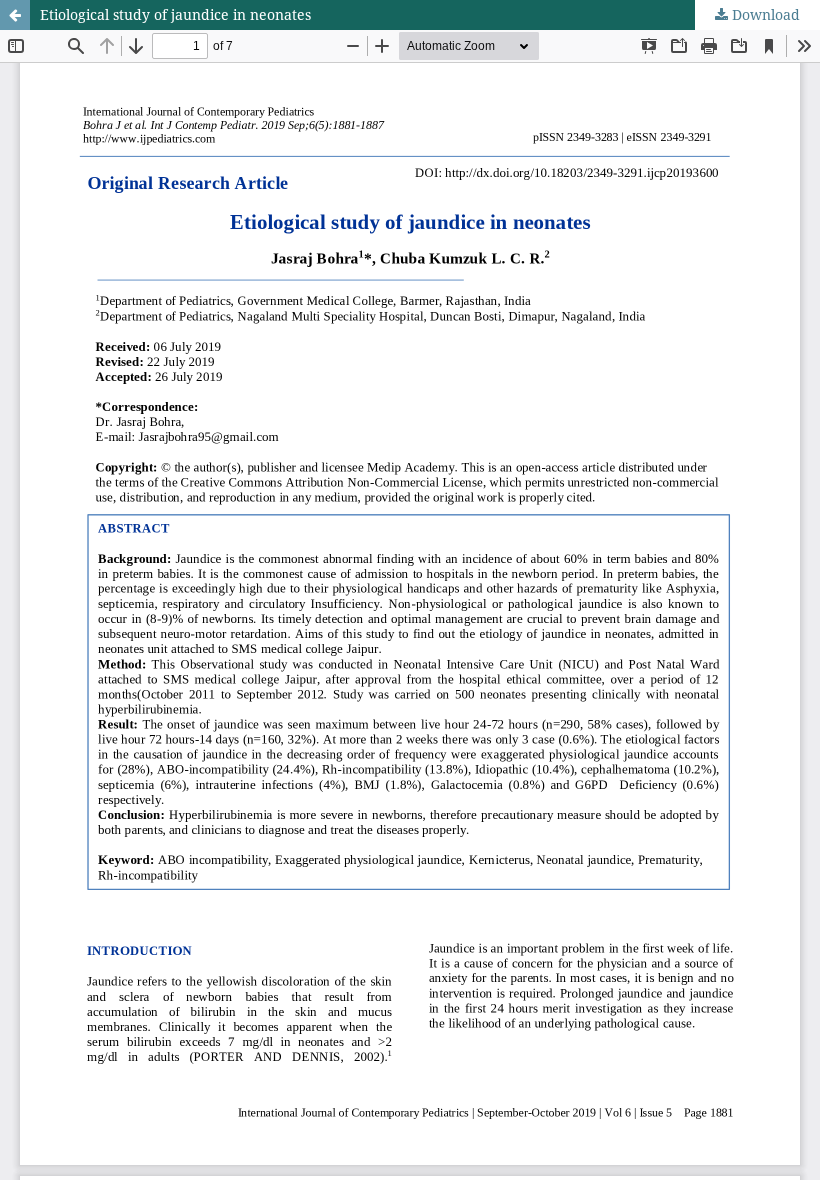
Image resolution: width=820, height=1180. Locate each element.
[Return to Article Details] (15, 15)
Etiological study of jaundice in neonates (175, 14)
